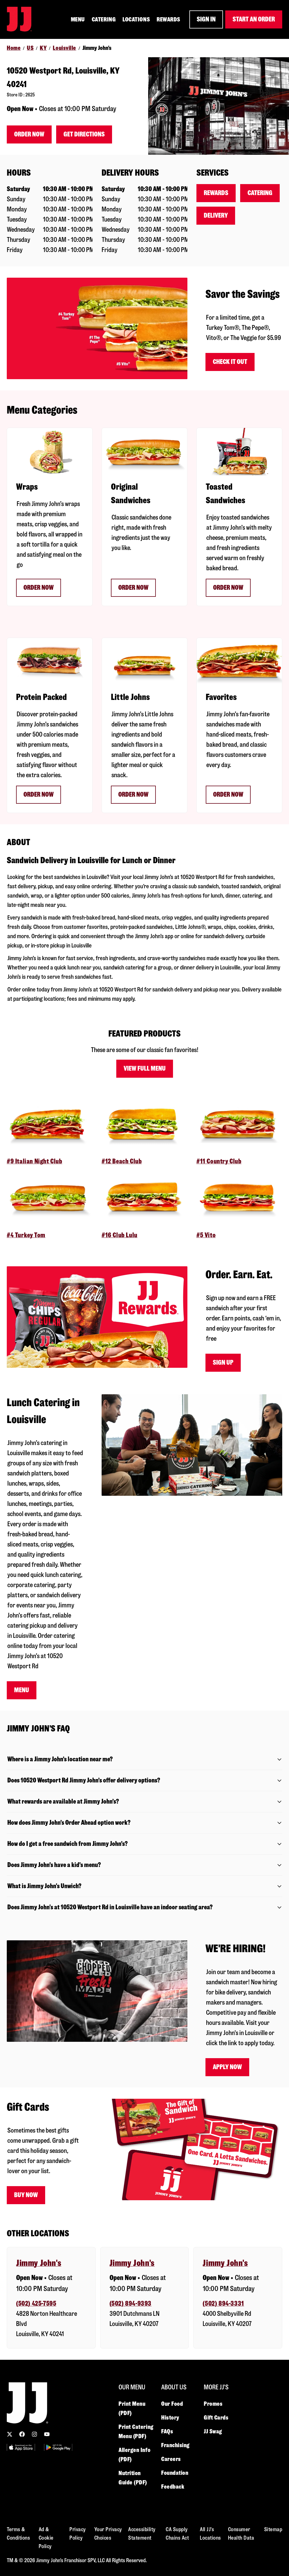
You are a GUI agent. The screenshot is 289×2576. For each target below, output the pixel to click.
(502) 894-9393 (131, 2304)
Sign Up (223, 1363)
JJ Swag (213, 2431)
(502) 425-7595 (36, 2304)
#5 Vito (206, 1235)
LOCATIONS (136, 19)
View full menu (145, 1069)
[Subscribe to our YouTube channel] (47, 2434)
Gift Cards (216, 2418)
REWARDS (168, 19)
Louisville (64, 48)
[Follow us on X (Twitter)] (10, 2434)
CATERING (104, 19)
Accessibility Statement (142, 2534)
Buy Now (26, 2195)
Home (14, 48)
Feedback (173, 2487)
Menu (22, 1690)
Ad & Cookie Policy (46, 2538)
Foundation (175, 2473)
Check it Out (230, 362)
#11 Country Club (219, 1161)
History (170, 2418)
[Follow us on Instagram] (34, 2434)
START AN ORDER (254, 19)
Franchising (175, 2445)
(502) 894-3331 (223, 2304)
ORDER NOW (133, 588)
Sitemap (273, 2529)
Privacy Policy (78, 2534)
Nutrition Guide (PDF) (133, 2478)
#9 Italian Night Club (35, 1161)
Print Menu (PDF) (132, 2408)
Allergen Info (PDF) (134, 2455)
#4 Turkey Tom (26, 1235)
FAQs (167, 2431)
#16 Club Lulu (120, 1235)
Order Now (29, 134)
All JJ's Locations (210, 2534)
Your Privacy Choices (108, 2534)
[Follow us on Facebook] (22, 2434)
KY (43, 48)
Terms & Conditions (18, 2534)
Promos (213, 2404)
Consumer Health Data (241, 2534)
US (30, 48)
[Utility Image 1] (21, 2447)
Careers (171, 2459)
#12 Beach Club (122, 1161)
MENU (78, 19)
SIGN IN (206, 19)
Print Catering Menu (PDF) (136, 2432)
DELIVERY (216, 216)
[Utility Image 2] (58, 2447)
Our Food (172, 2404)
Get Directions (84, 134)
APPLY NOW (227, 2067)
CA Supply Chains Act (177, 2534)
